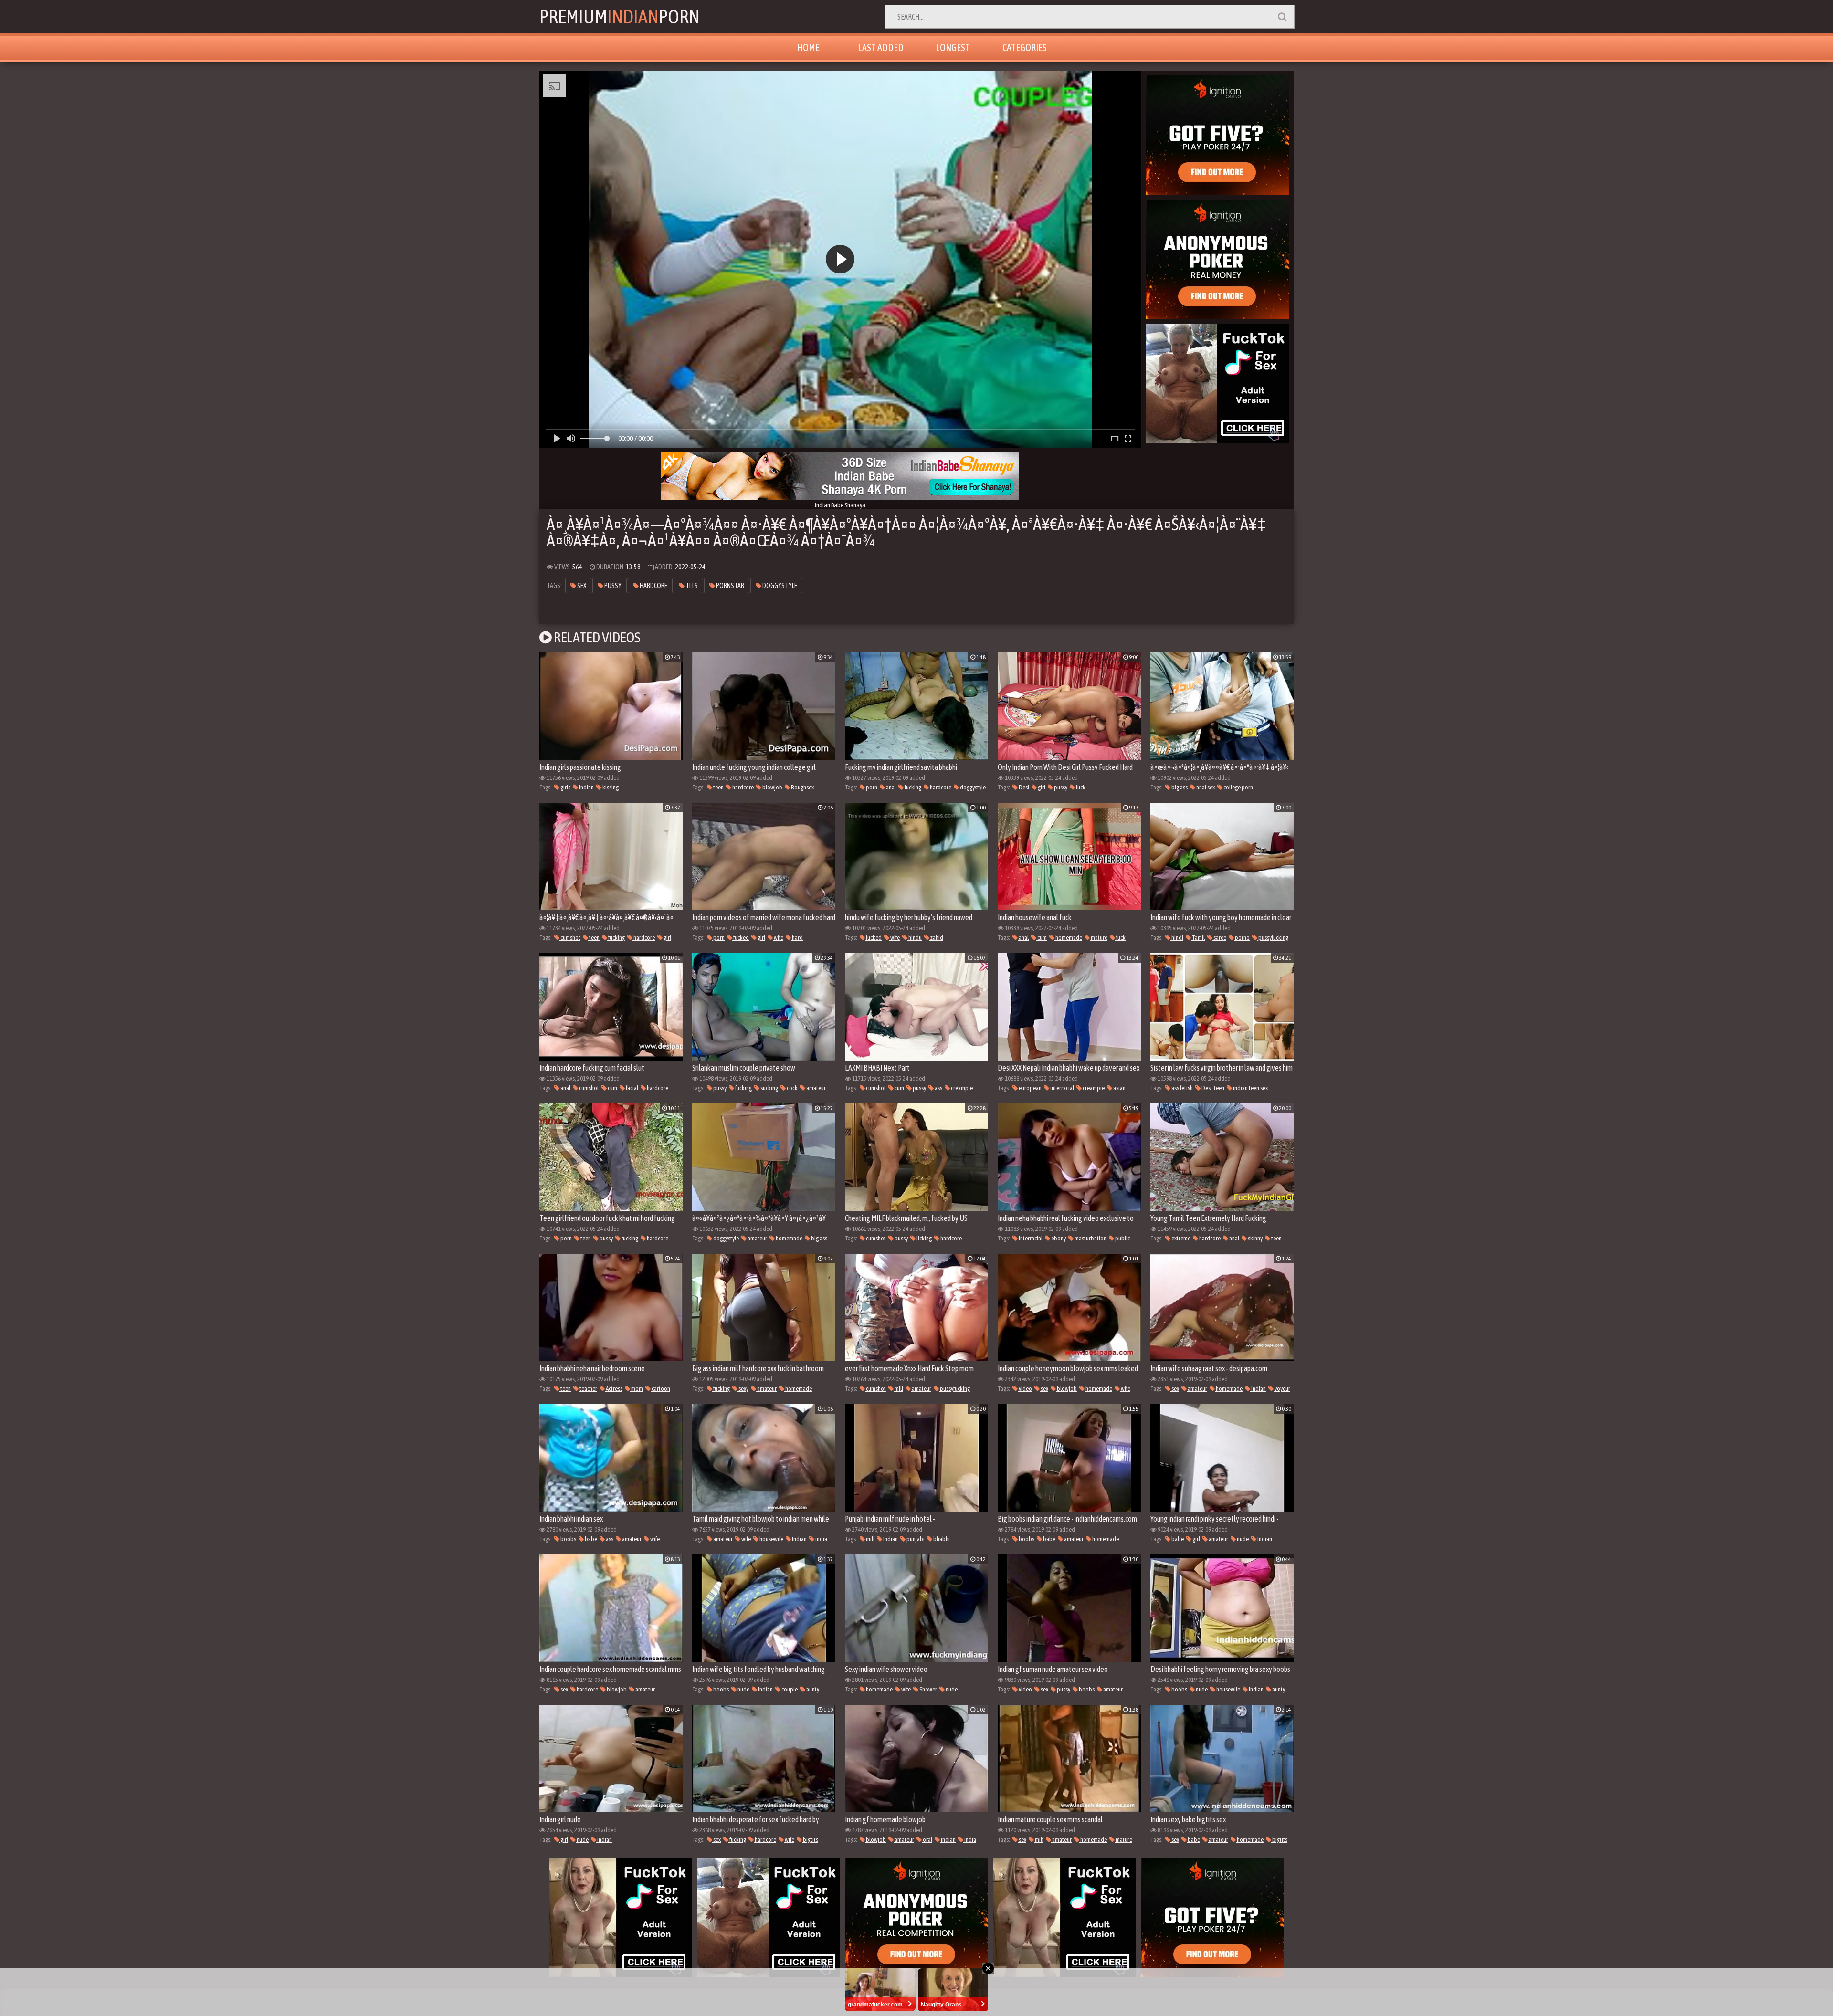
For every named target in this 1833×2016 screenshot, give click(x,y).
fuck (1080, 787)
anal (890, 787)
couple (789, 1689)
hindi (1177, 938)
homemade (1068, 938)
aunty (812, 1689)
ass (938, 1088)
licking (924, 1238)
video (1025, 1389)
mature (1099, 938)
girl (1041, 787)
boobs (568, 1539)
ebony (1058, 1238)
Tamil (1198, 938)
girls (565, 787)
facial (632, 1088)
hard (797, 938)
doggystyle (779, 586)
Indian (586, 787)
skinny (1255, 1238)
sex (581, 586)
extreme (1180, 1238)
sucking (769, 1088)
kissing (610, 787)
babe (590, 1539)
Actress (614, 1389)
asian (1119, 1088)
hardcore (653, 586)
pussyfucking (1273, 938)
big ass (1179, 787)
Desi (1023, 787)
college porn (1238, 787)
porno (1242, 938)
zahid (936, 938)
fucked (741, 938)
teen (718, 787)
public (1122, 1238)
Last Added (881, 47)
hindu (915, 938)
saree (1219, 938)
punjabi (915, 1539)
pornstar (730, 586)
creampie (961, 1088)
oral (927, 1840)
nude (1242, 1539)
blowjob (772, 787)
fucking (912, 787)
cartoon (660, 1389)
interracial (1062, 1088)
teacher (588, 1389)
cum (1042, 938)
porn (871, 787)
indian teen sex (1250, 1088)
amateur (816, 1088)
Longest (953, 47)
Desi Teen (1212, 1088)
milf (898, 1389)
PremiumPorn (620, 16)
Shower (928, 1689)
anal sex (1205, 787)
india (821, 1539)
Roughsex (802, 787)
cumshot (570, 938)
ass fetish (1182, 1088)
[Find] (1282, 17)
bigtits (810, 1840)
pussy (612, 586)
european (1030, 1088)
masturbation (1090, 1238)
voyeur (1282, 1389)
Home (808, 47)
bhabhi (941, 1539)
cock (792, 1088)
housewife (771, 1539)
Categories (1025, 47)
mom (637, 1389)
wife (778, 938)
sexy (743, 1389)
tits (691, 586)
